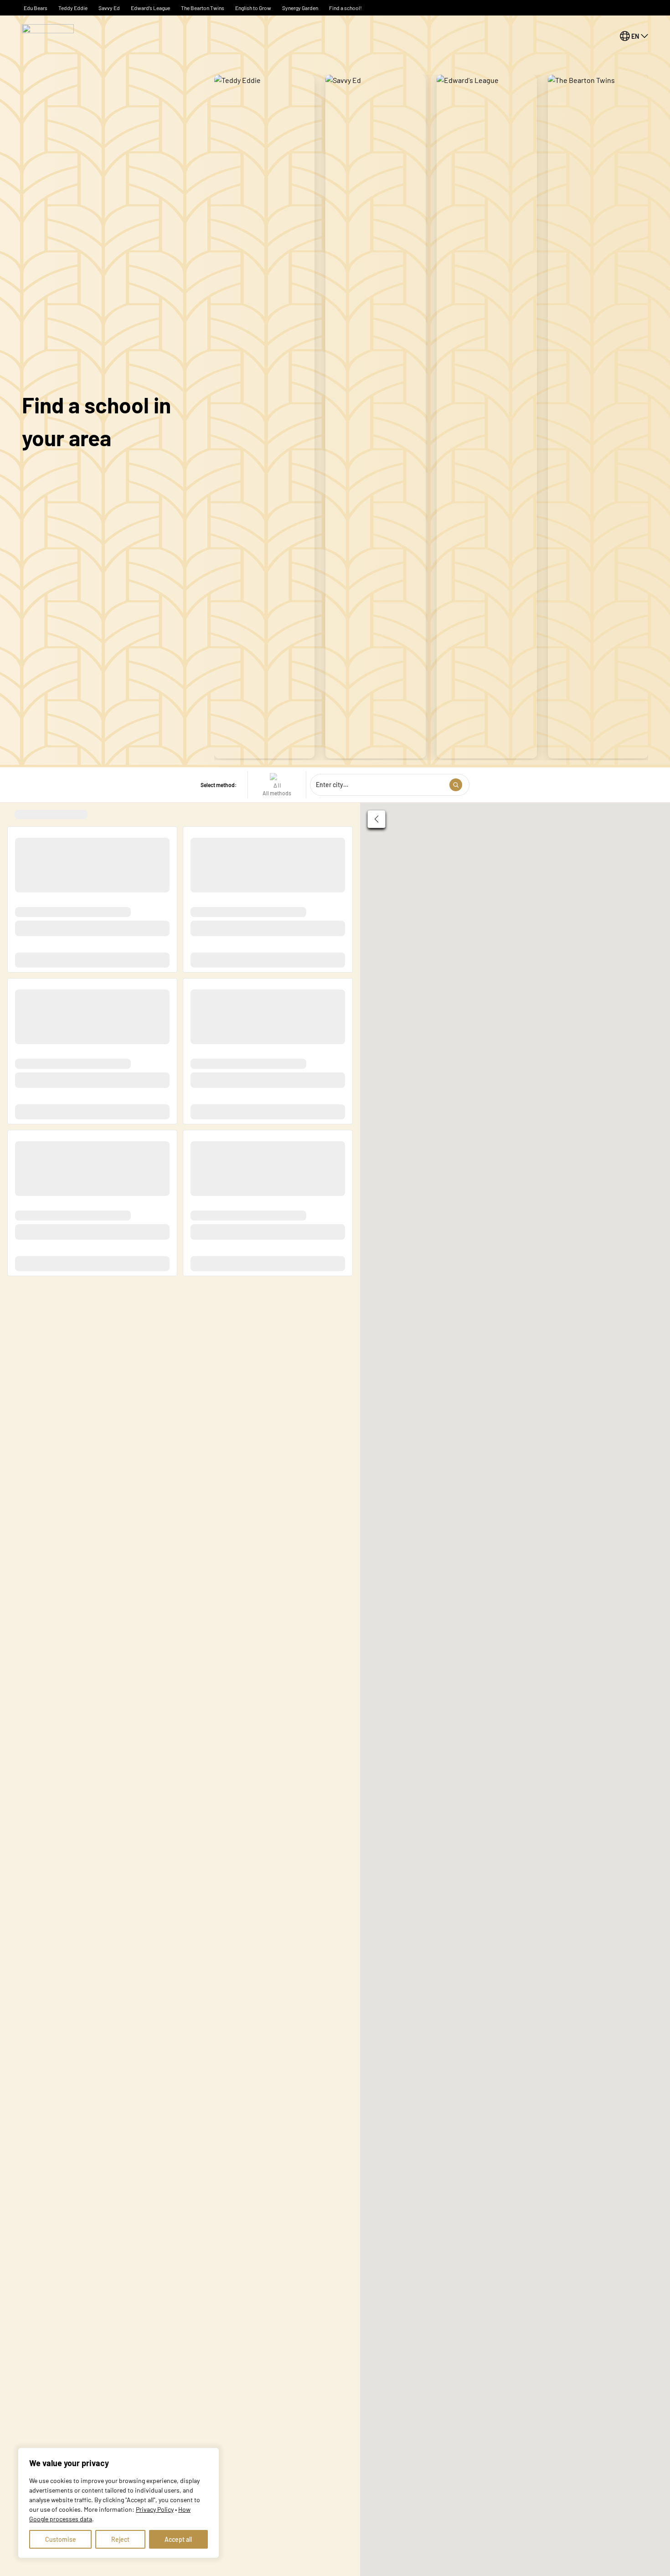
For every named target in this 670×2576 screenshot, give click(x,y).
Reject (120, 2539)
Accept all (178, 2539)
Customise (61, 2539)
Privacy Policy (155, 2509)
